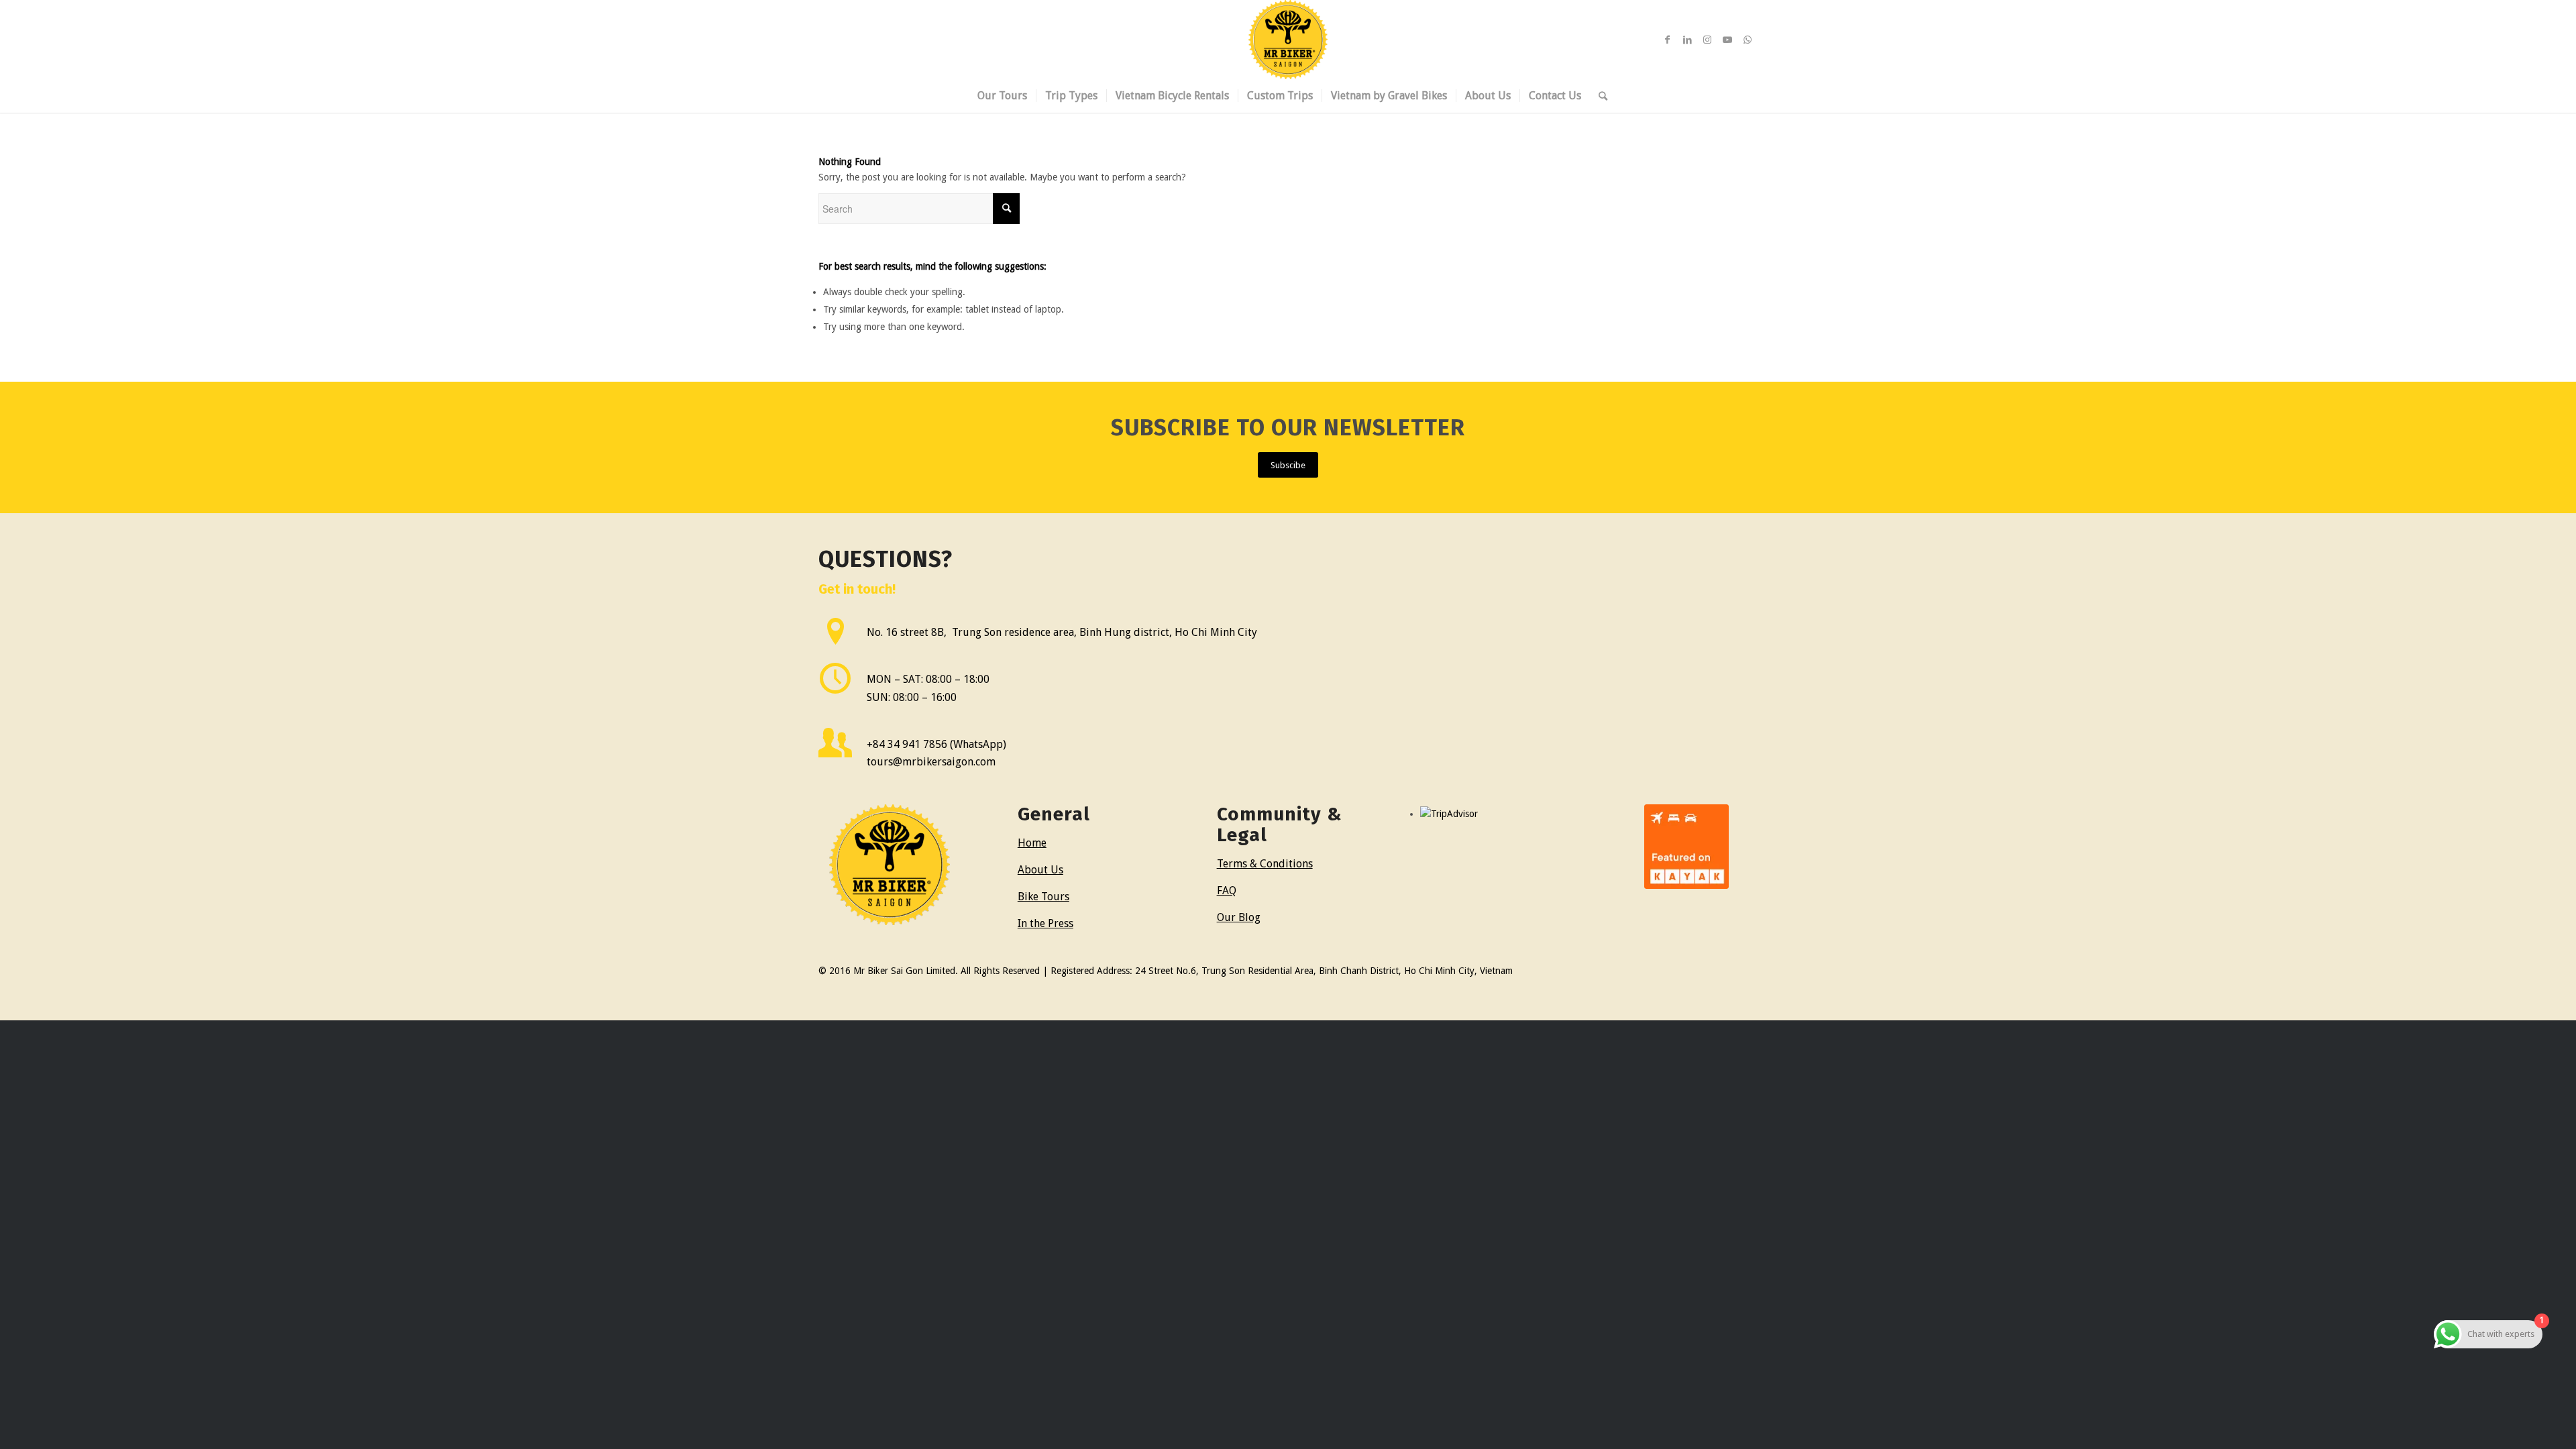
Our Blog (1239, 917)
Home (1032, 843)
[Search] (1599, 96)
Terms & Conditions (1265, 864)
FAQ (1227, 891)
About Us (1040, 870)
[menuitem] (1002, 96)
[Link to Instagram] (1707, 40)
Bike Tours (1043, 897)
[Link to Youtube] (1727, 40)
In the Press (1045, 923)
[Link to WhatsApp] (1748, 40)
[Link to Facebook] (1667, 40)
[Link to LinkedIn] (1687, 40)
